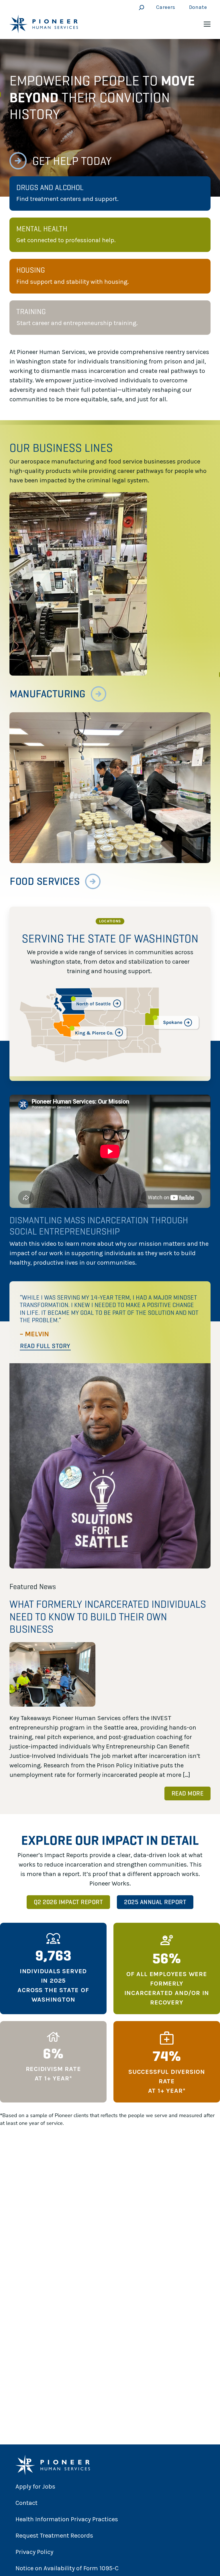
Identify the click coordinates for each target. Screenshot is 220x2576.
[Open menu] (207, 24)
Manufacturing (48, 694)
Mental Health (42, 229)
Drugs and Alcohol (50, 187)
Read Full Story (45, 1346)
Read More (188, 1793)
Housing (31, 270)
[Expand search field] (140, 7)
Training (31, 312)
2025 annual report (155, 1902)
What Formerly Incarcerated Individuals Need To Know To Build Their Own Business (108, 1616)
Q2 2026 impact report (68, 1902)
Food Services (45, 881)
